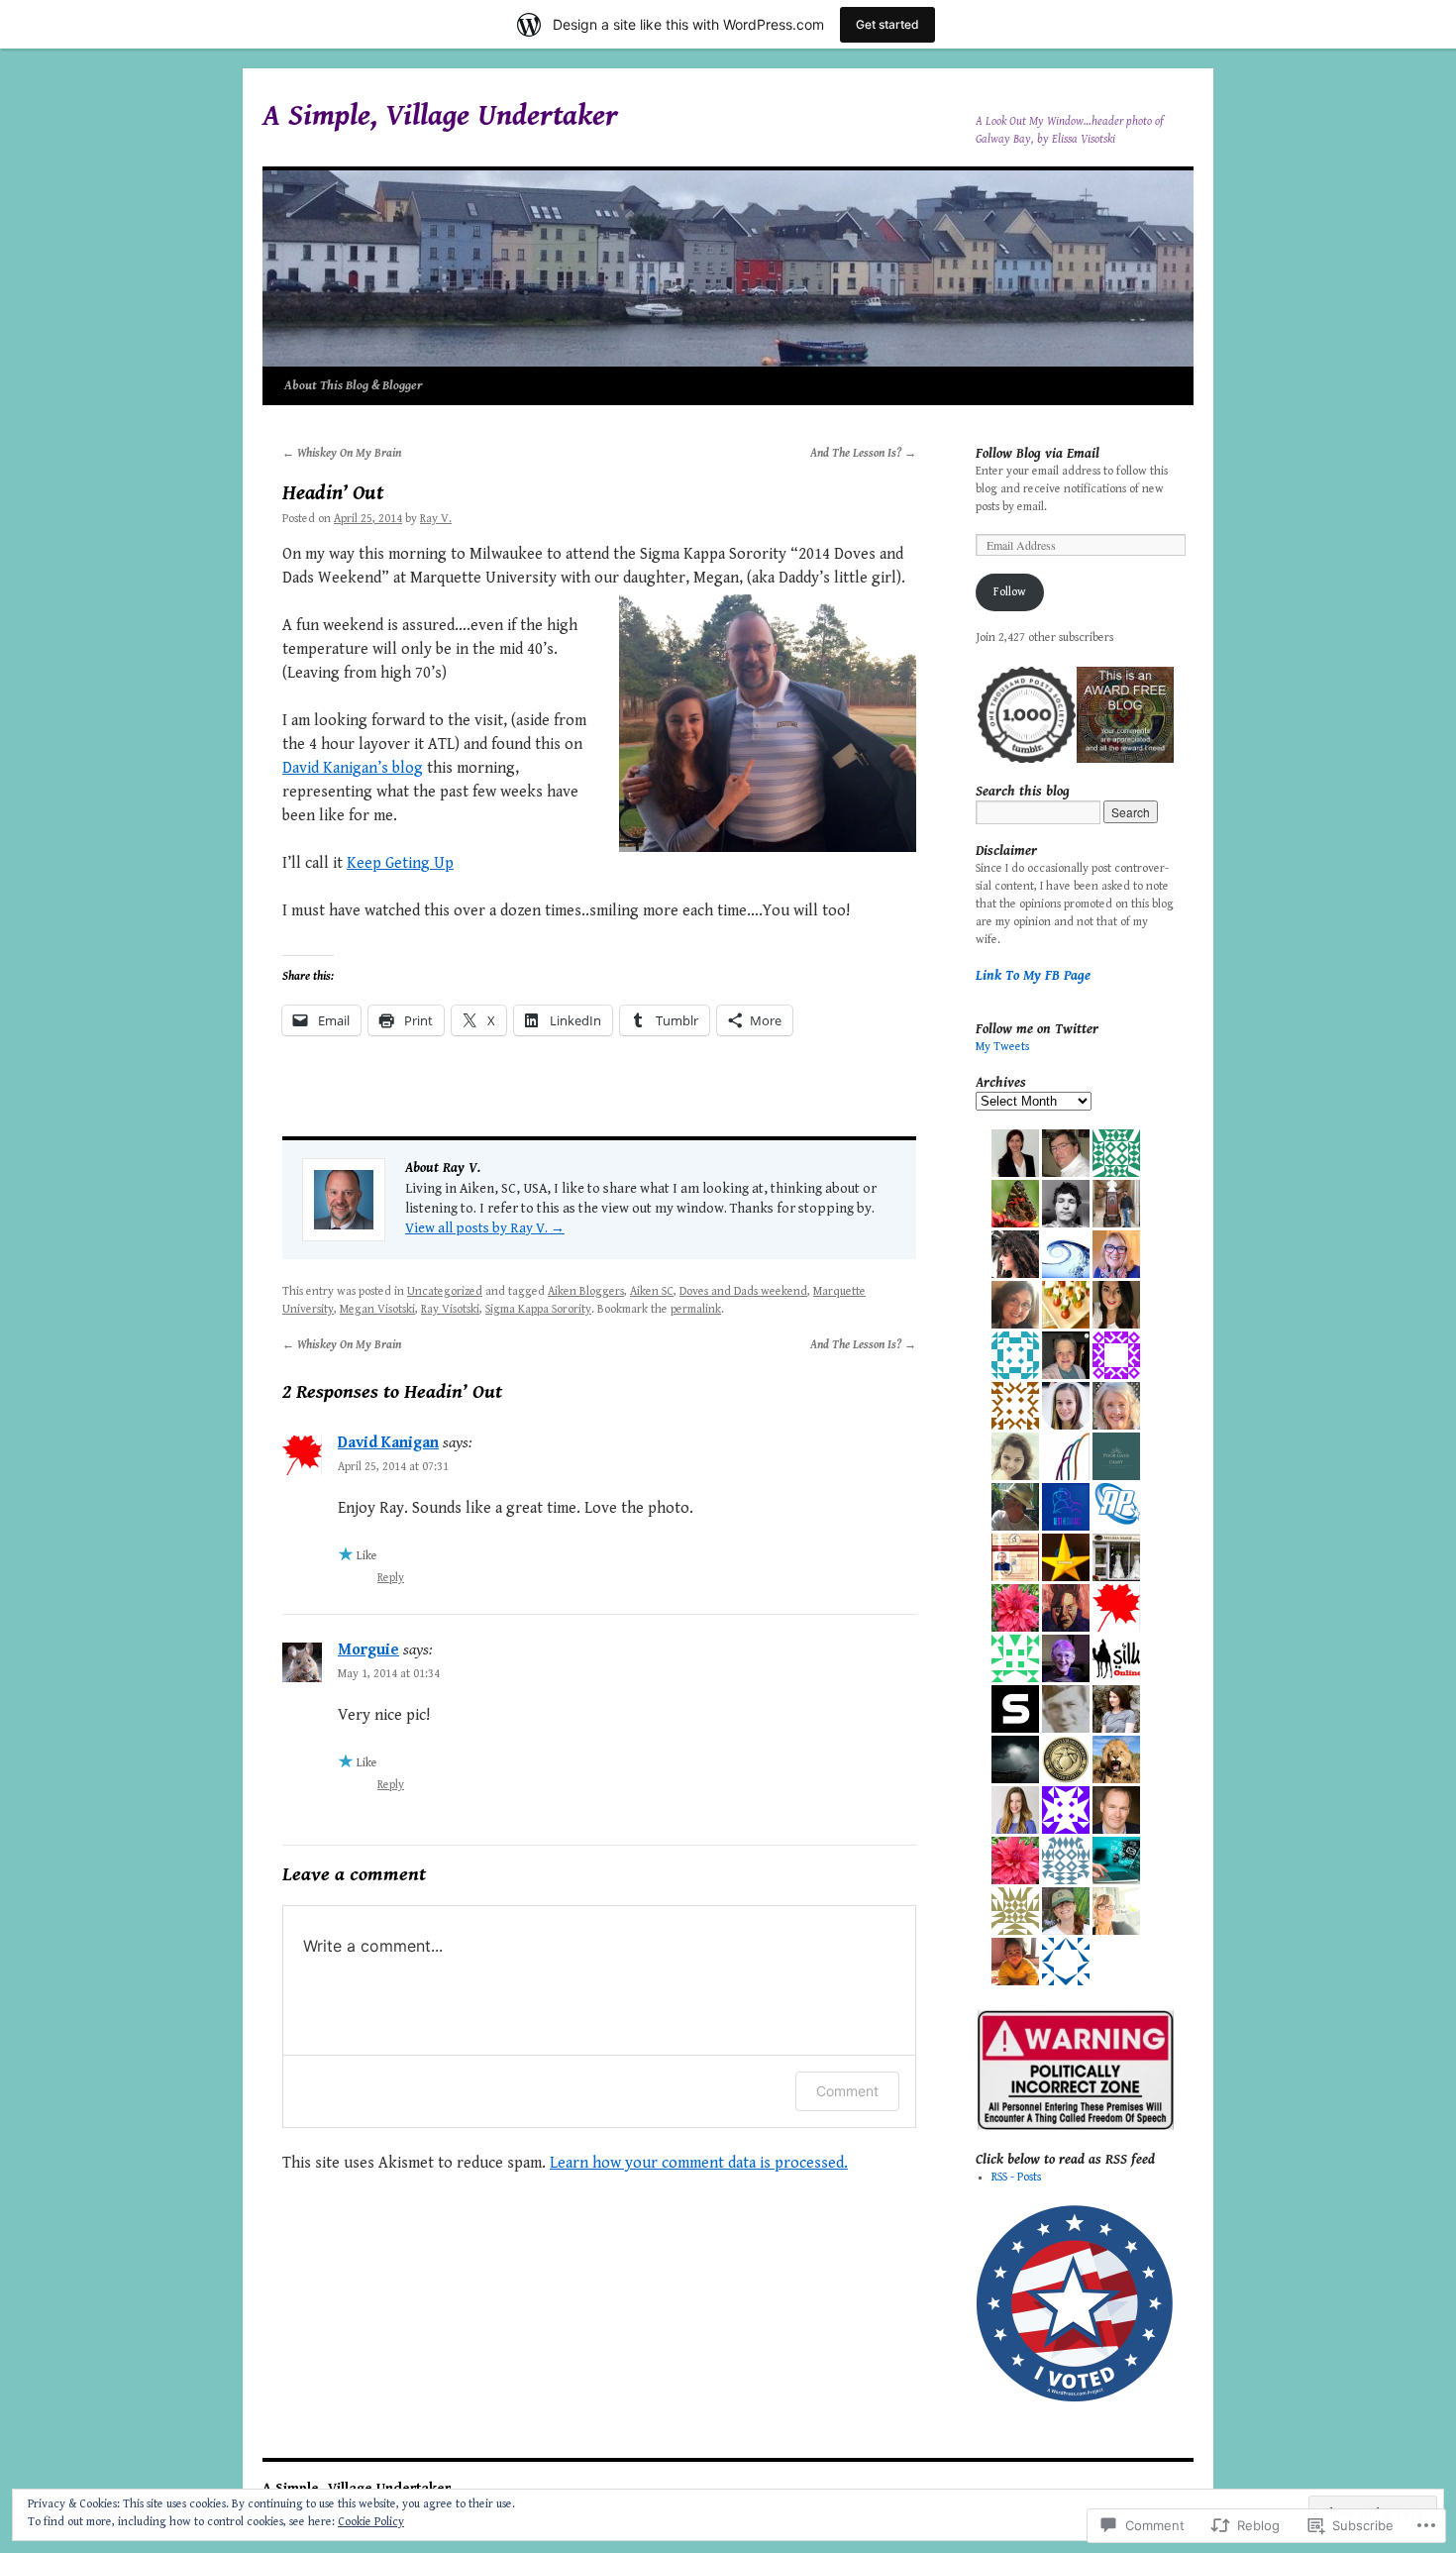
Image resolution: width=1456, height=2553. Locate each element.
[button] (1025, 715)
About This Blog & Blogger (354, 386)
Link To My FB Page (1033, 976)
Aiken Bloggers (586, 1291)
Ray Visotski (450, 1309)
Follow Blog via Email (1038, 454)
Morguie (368, 1650)
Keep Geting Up (400, 863)
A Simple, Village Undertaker (440, 116)
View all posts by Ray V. (485, 1228)
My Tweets (1002, 1047)
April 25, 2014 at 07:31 (393, 1467)
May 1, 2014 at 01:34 (389, 1674)
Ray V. (436, 519)
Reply (391, 1578)
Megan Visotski (377, 1309)
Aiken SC (652, 1291)
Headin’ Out (333, 493)
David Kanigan (388, 1443)
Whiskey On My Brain (342, 453)
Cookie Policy (371, 2522)
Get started (887, 24)
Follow (1010, 592)
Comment (847, 2091)
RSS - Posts (1016, 2177)
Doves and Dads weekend (743, 1291)
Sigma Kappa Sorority (538, 1309)
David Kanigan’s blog (353, 768)
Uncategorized (445, 1291)
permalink (696, 1309)
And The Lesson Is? (863, 453)
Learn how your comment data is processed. (699, 2163)
